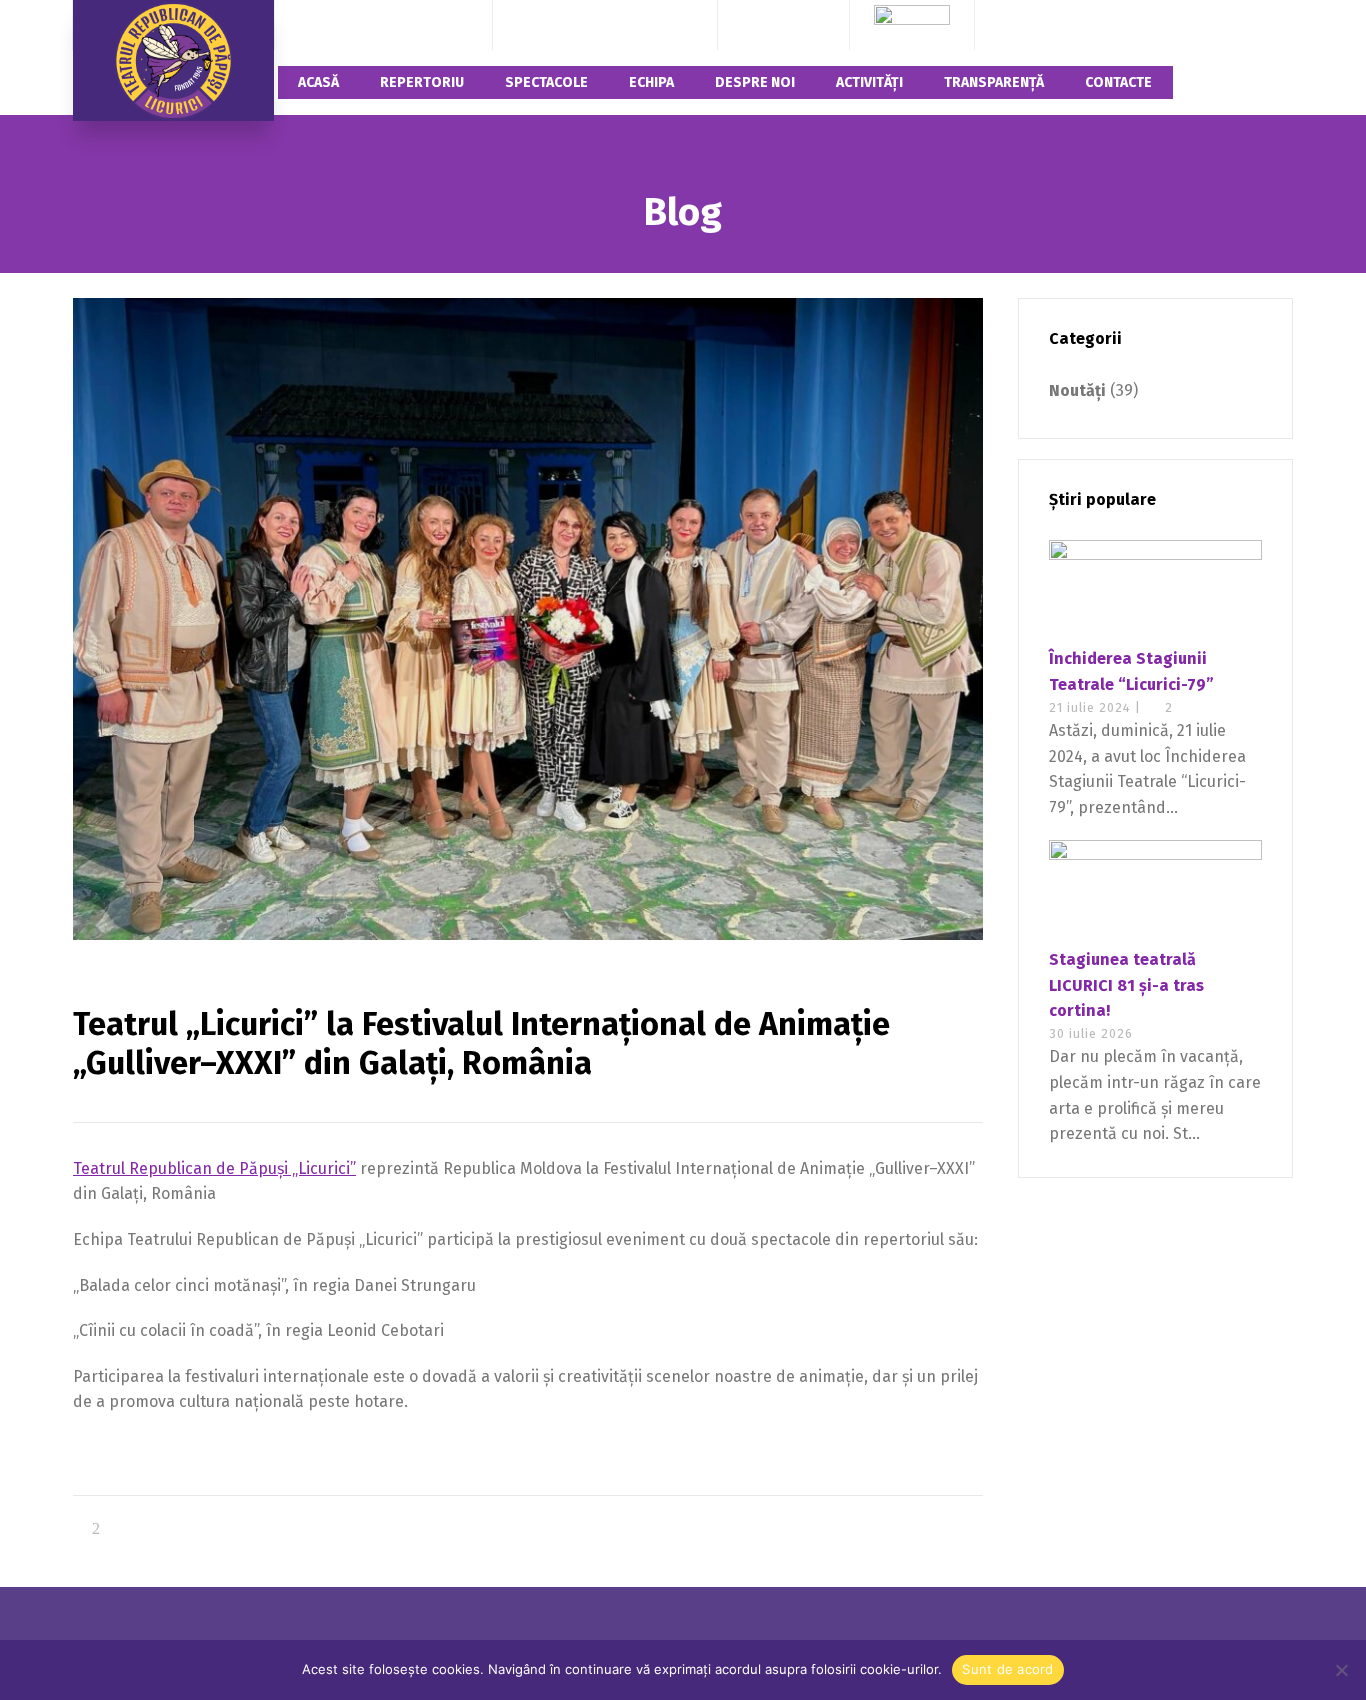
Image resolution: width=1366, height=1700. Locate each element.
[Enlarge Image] (528, 619)
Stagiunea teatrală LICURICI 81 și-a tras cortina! (1126, 985)
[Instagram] (784, 24)
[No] (1341, 1670)
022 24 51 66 (652, 24)
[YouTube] (811, 24)
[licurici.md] (173, 60)
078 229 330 (558, 24)
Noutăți (1077, 390)
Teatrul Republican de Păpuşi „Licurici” (214, 1168)
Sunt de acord (1007, 1669)
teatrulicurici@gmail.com (383, 24)
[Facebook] (756, 24)
